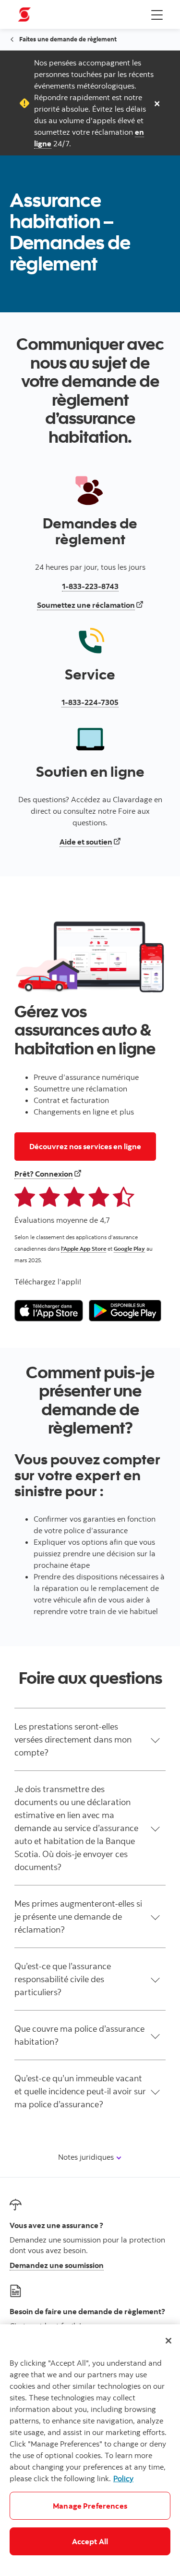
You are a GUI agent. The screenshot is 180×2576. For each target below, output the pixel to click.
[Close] (168, 2341)
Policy (123, 2478)
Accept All (90, 2541)
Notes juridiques (87, 2157)
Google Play (129, 1249)
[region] (90, 2450)
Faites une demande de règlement (68, 39)
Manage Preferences (90, 2506)
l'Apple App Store (84, 1249)
